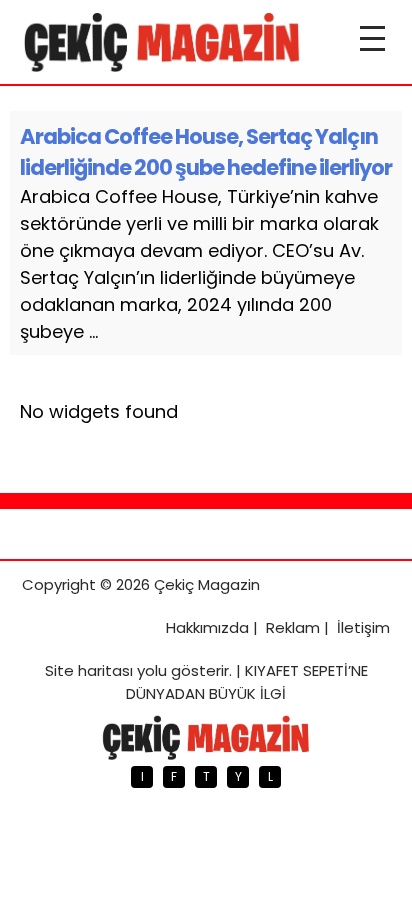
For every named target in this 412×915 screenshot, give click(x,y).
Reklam (293, 627)
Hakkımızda (207, 627)
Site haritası (89, 670)
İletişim (363, 627)
